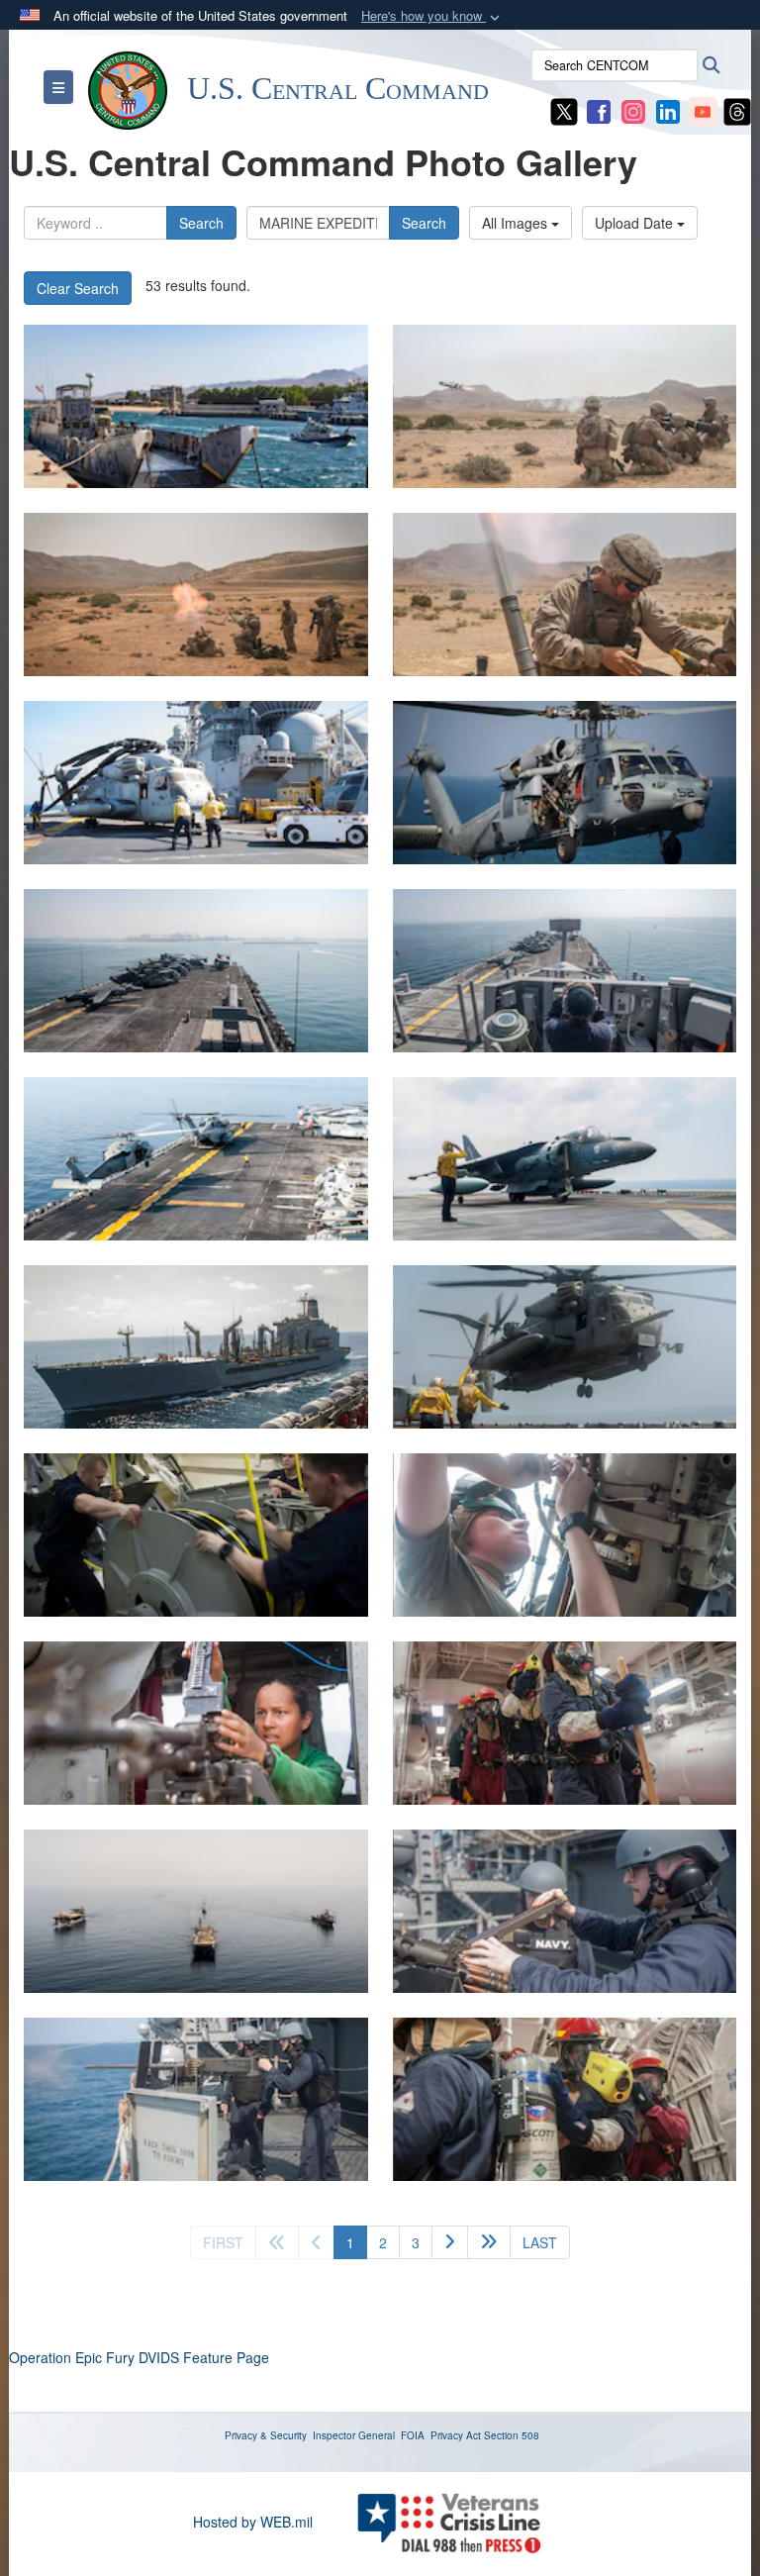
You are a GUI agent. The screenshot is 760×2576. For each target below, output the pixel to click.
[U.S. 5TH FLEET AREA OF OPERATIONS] (196, 1535)
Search (201, 223)
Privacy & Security (266, 2435)
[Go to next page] (450, 2242)
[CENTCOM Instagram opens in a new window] (633, 110)
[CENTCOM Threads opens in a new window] (737, 110)
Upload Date (636, 223)
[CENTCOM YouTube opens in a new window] (703, 110)
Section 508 (512, 2435)
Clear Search (78, 288)
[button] (432, 16)
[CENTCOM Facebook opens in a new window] (599, 110)
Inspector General (354, 2435)
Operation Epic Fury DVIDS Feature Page (139, 2357)
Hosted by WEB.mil (253, 2522)
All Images (517, 223)
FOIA (413, 2435)
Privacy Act (456, 2435)
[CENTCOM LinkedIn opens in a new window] (668, 110)
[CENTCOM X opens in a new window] (564, 110)
